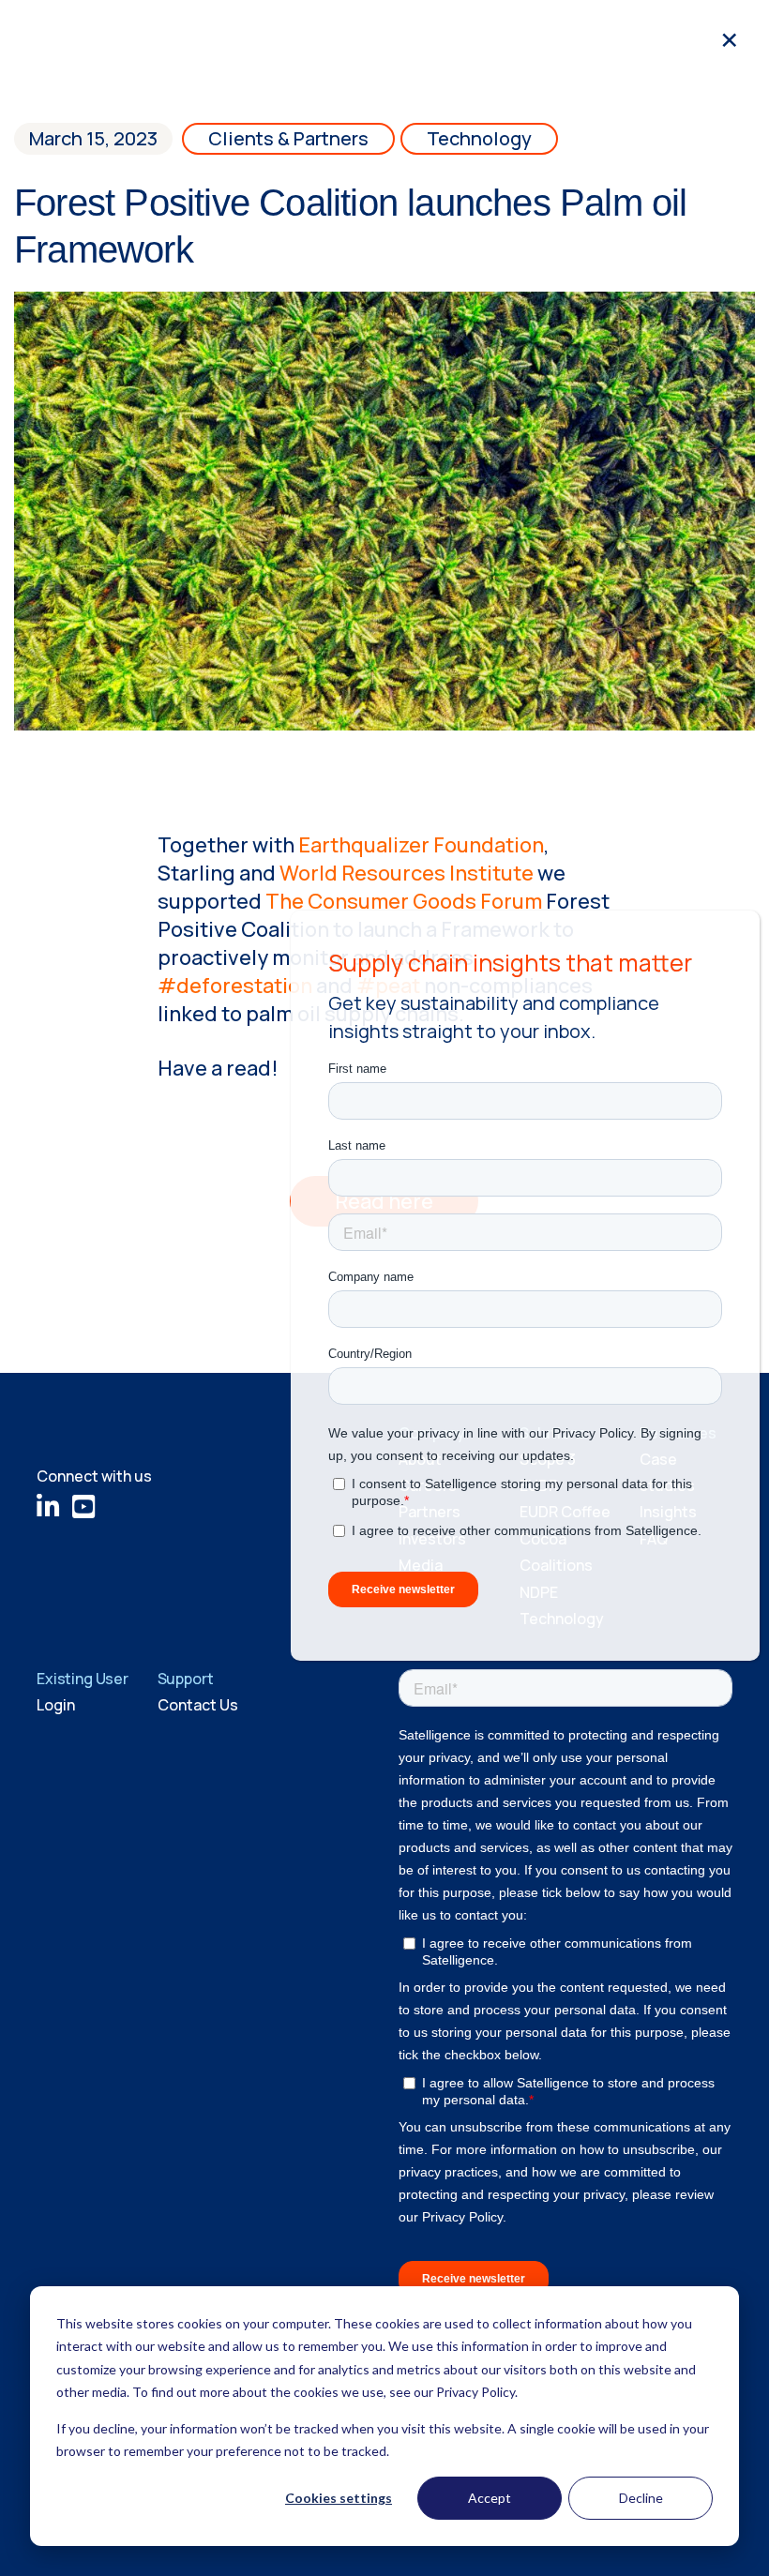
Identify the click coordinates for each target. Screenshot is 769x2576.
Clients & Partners (288, 138)
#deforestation (235, 986)
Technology (479, 138)
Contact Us (198, 1705)
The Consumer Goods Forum (404, 901)
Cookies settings (339, 2498)
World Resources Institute (407, 873)
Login (56, 1705)
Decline (641, 2498)
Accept (490, 2498)
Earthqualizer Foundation (421, 845)
